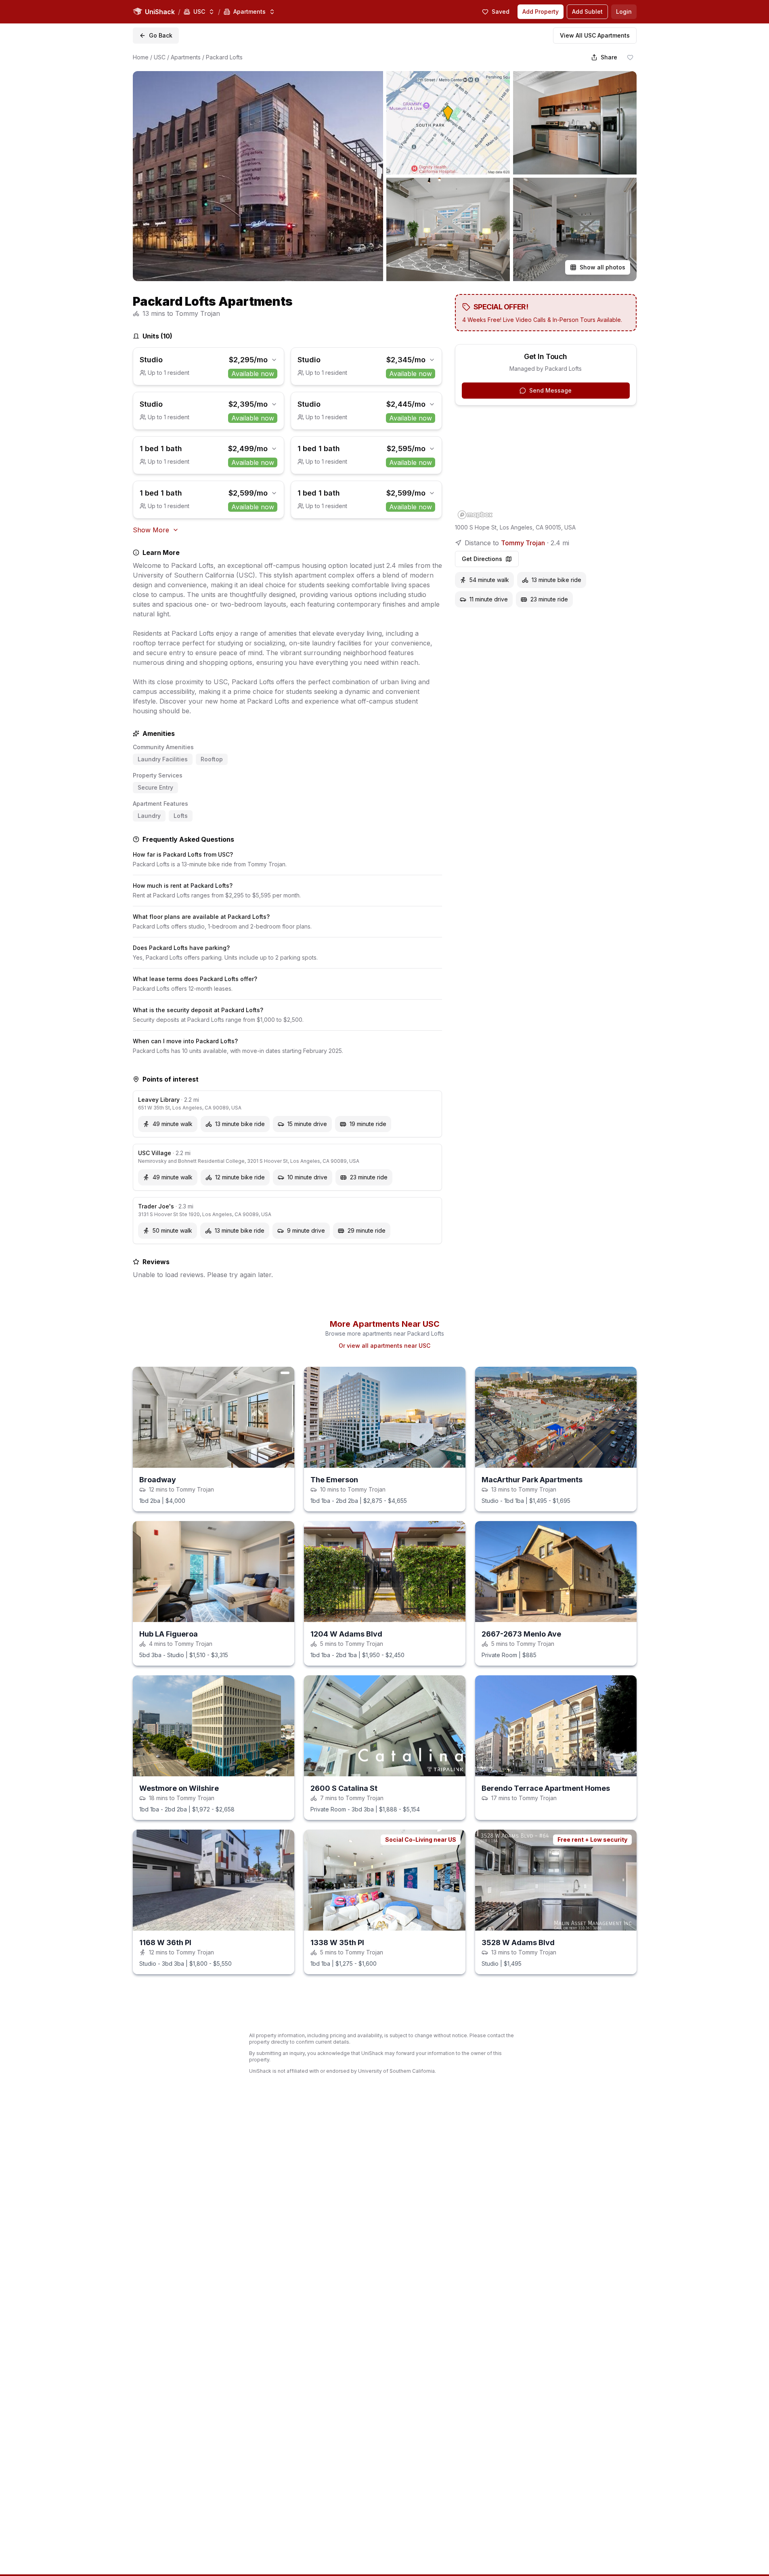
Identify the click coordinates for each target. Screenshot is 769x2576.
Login (624, 12)
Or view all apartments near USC (384, 1420)
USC (160, 57)
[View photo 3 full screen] (575, 123)
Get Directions (482, 559)
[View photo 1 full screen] (258, 176)
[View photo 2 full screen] (448, 123)
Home (141, 57)
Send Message (550, 390)
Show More (151, 530)
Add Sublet (587, 12)
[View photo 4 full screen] (448, 229)
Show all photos (602, 267)
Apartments (186, 57)
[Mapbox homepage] (475, 515)
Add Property (541, 12)
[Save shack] (630, 57)
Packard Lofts (224, 57)
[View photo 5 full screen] (575, 229)
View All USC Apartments (595, 35)
